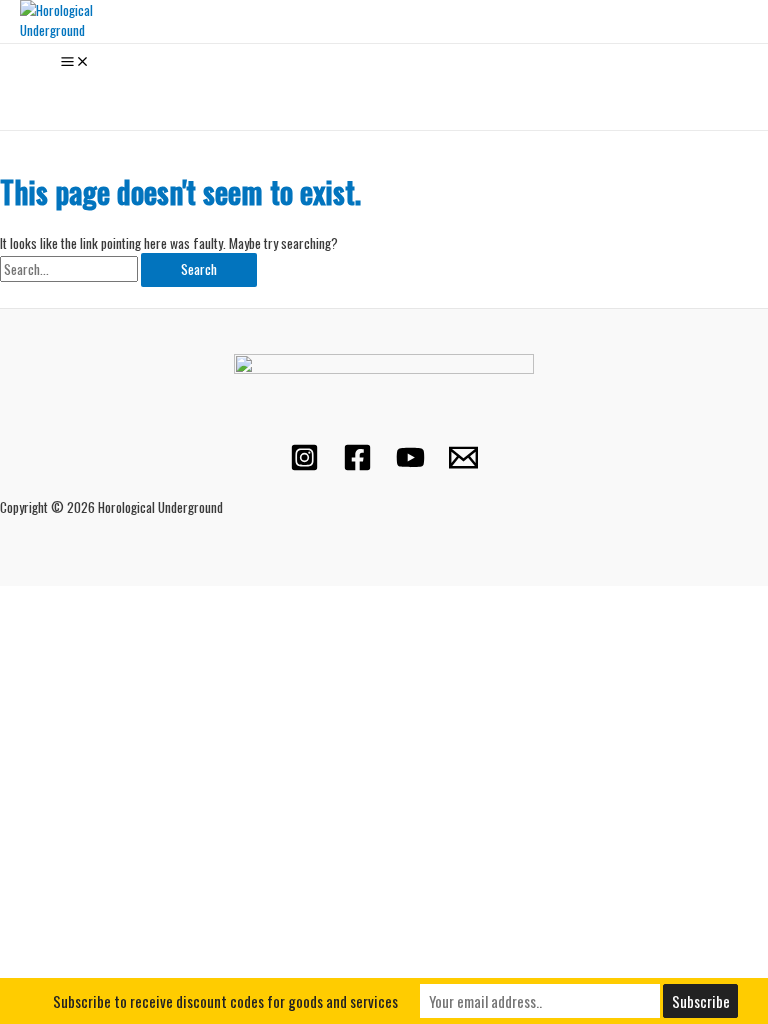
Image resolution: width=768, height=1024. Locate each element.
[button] (27, 91)
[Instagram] (304, 466)
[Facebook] (357, 466)
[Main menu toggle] (75, 62)
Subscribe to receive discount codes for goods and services (225, 1001)
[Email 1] (463, 466)
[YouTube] (410, 466)
